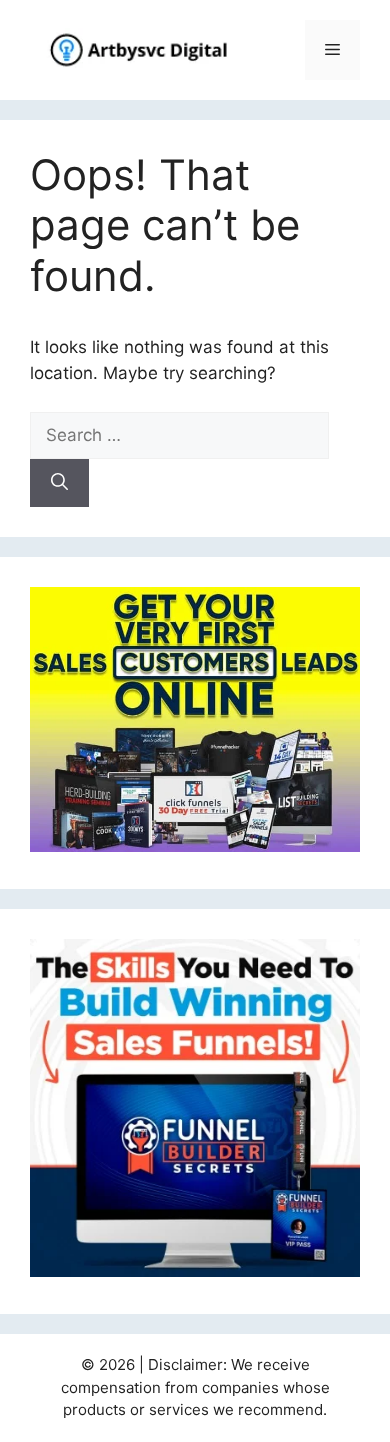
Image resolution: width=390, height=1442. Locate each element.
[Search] (59, 483)
